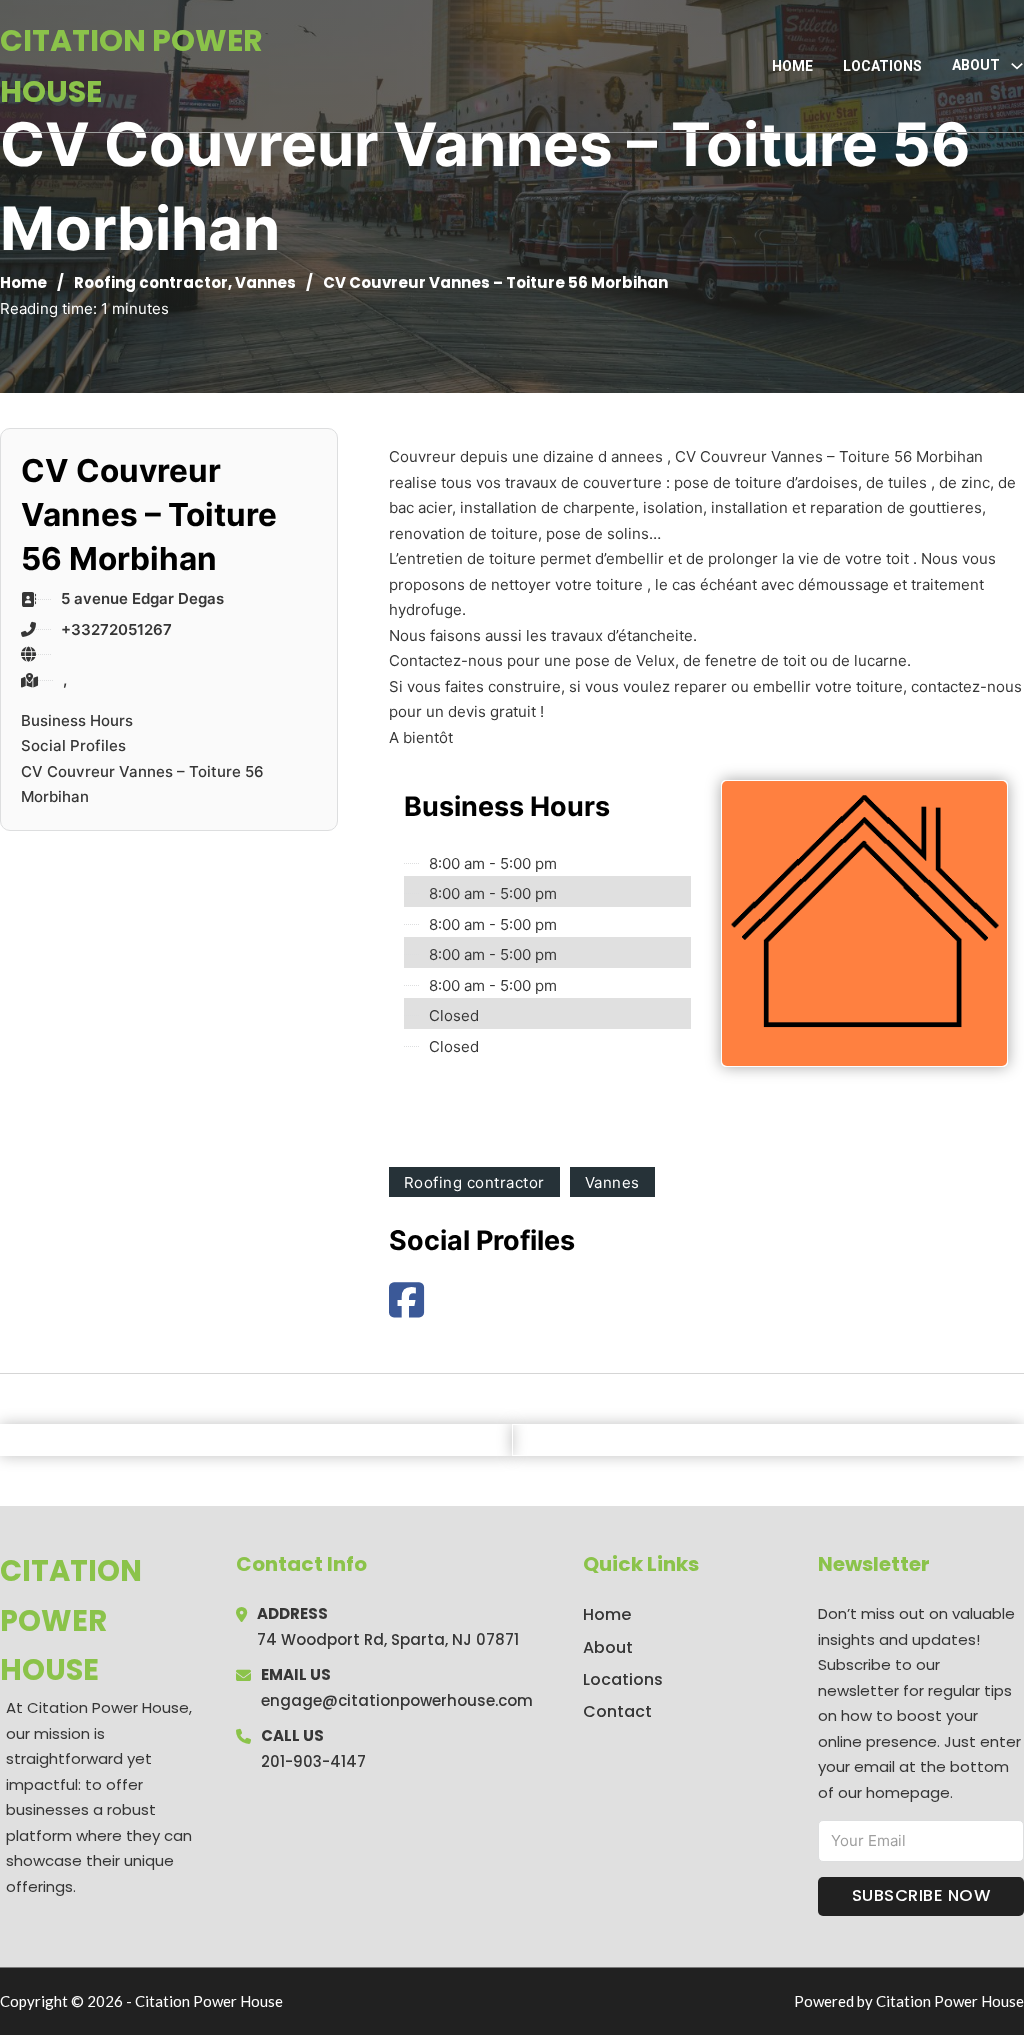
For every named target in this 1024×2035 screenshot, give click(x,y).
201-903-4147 (313, 1761)
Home (792, 66)
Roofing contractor (151, 282)
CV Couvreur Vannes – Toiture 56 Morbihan (142, 784)
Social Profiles (73, 745)
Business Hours (77, 720)
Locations (882, 66)
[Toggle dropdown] (1017, 66)
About (608, 1647)
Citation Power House (131, 66)
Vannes (265, 282)
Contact (617, 1711)
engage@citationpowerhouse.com (397, 1700)
